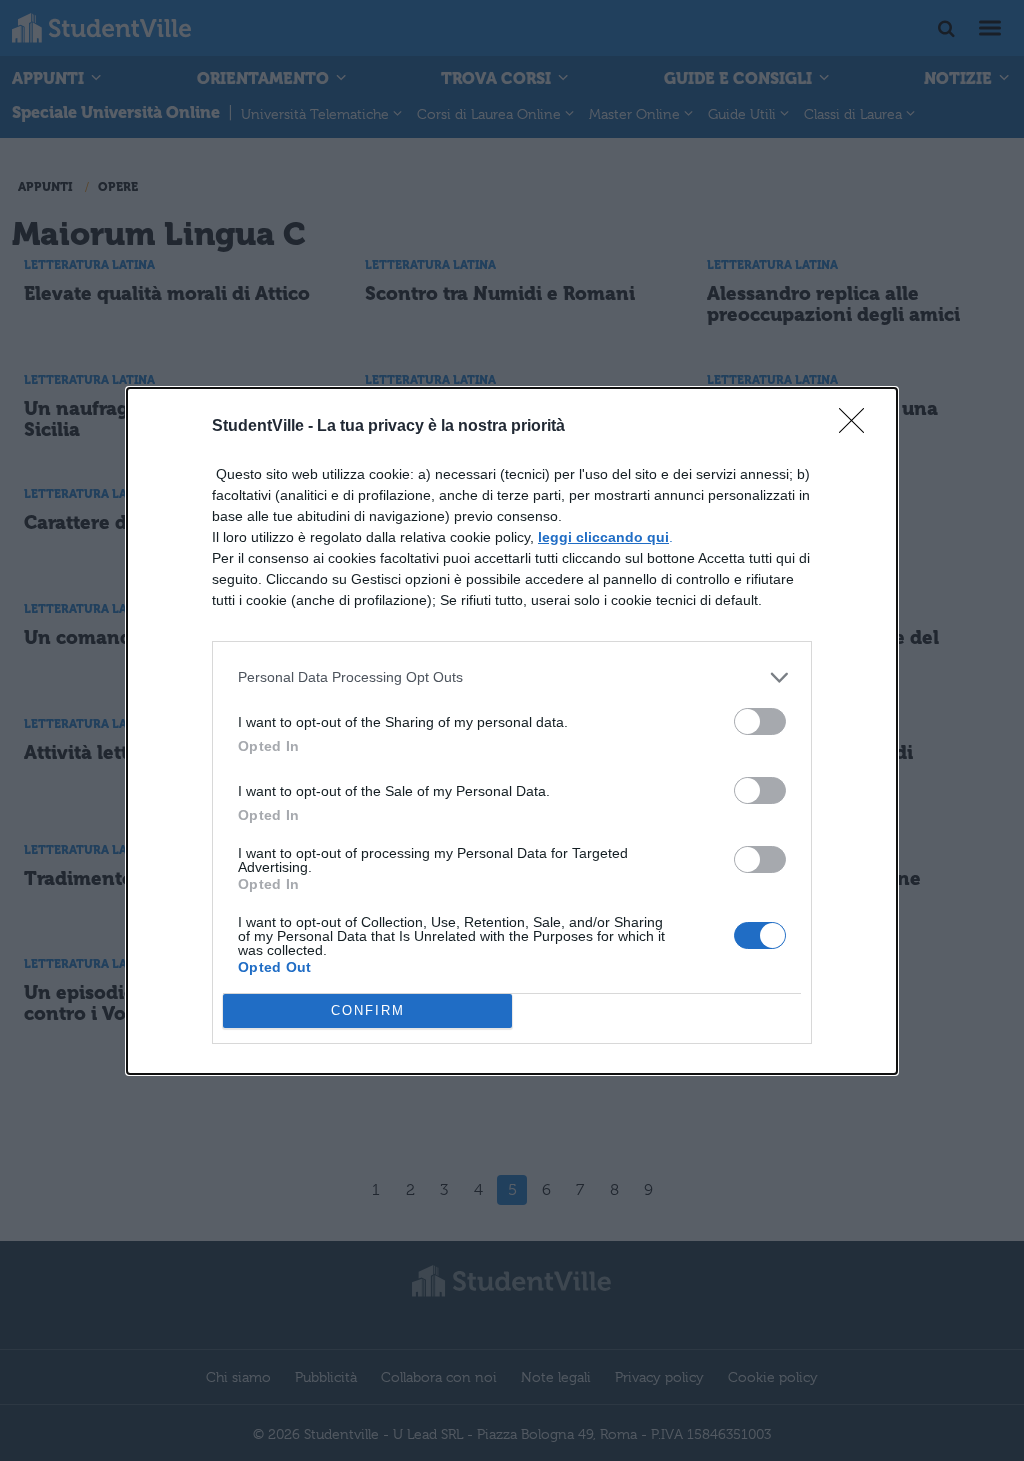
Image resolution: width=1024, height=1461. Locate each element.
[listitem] (512, 677)
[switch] (760, 721)
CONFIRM (368, 1010)
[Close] (858, 427)
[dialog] (512, 731)
